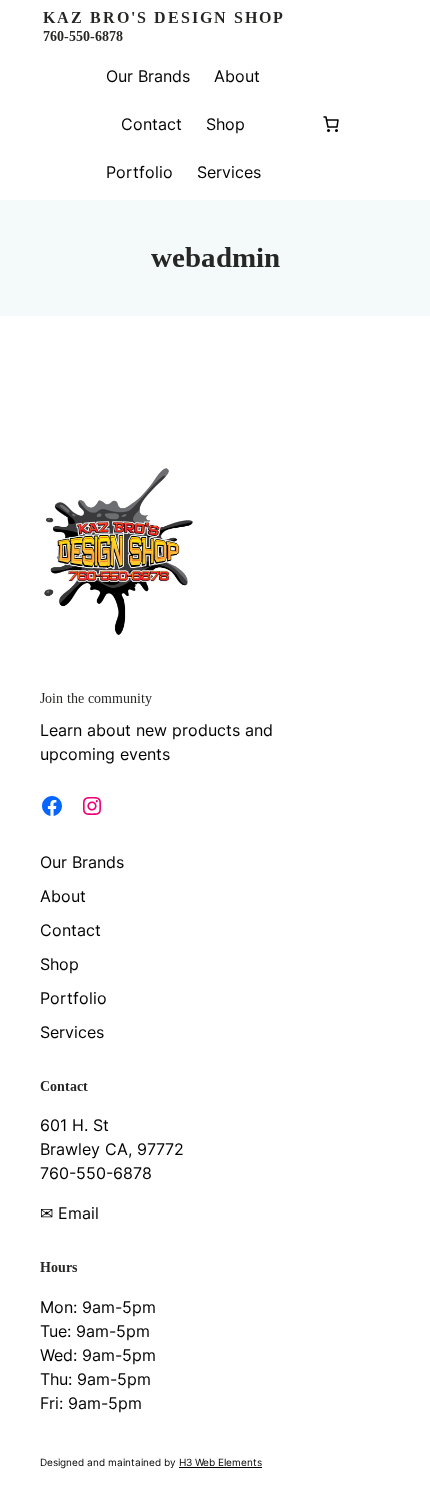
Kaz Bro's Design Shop (164, 17)
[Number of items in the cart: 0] (331, 124)
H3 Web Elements (220, 1462)
